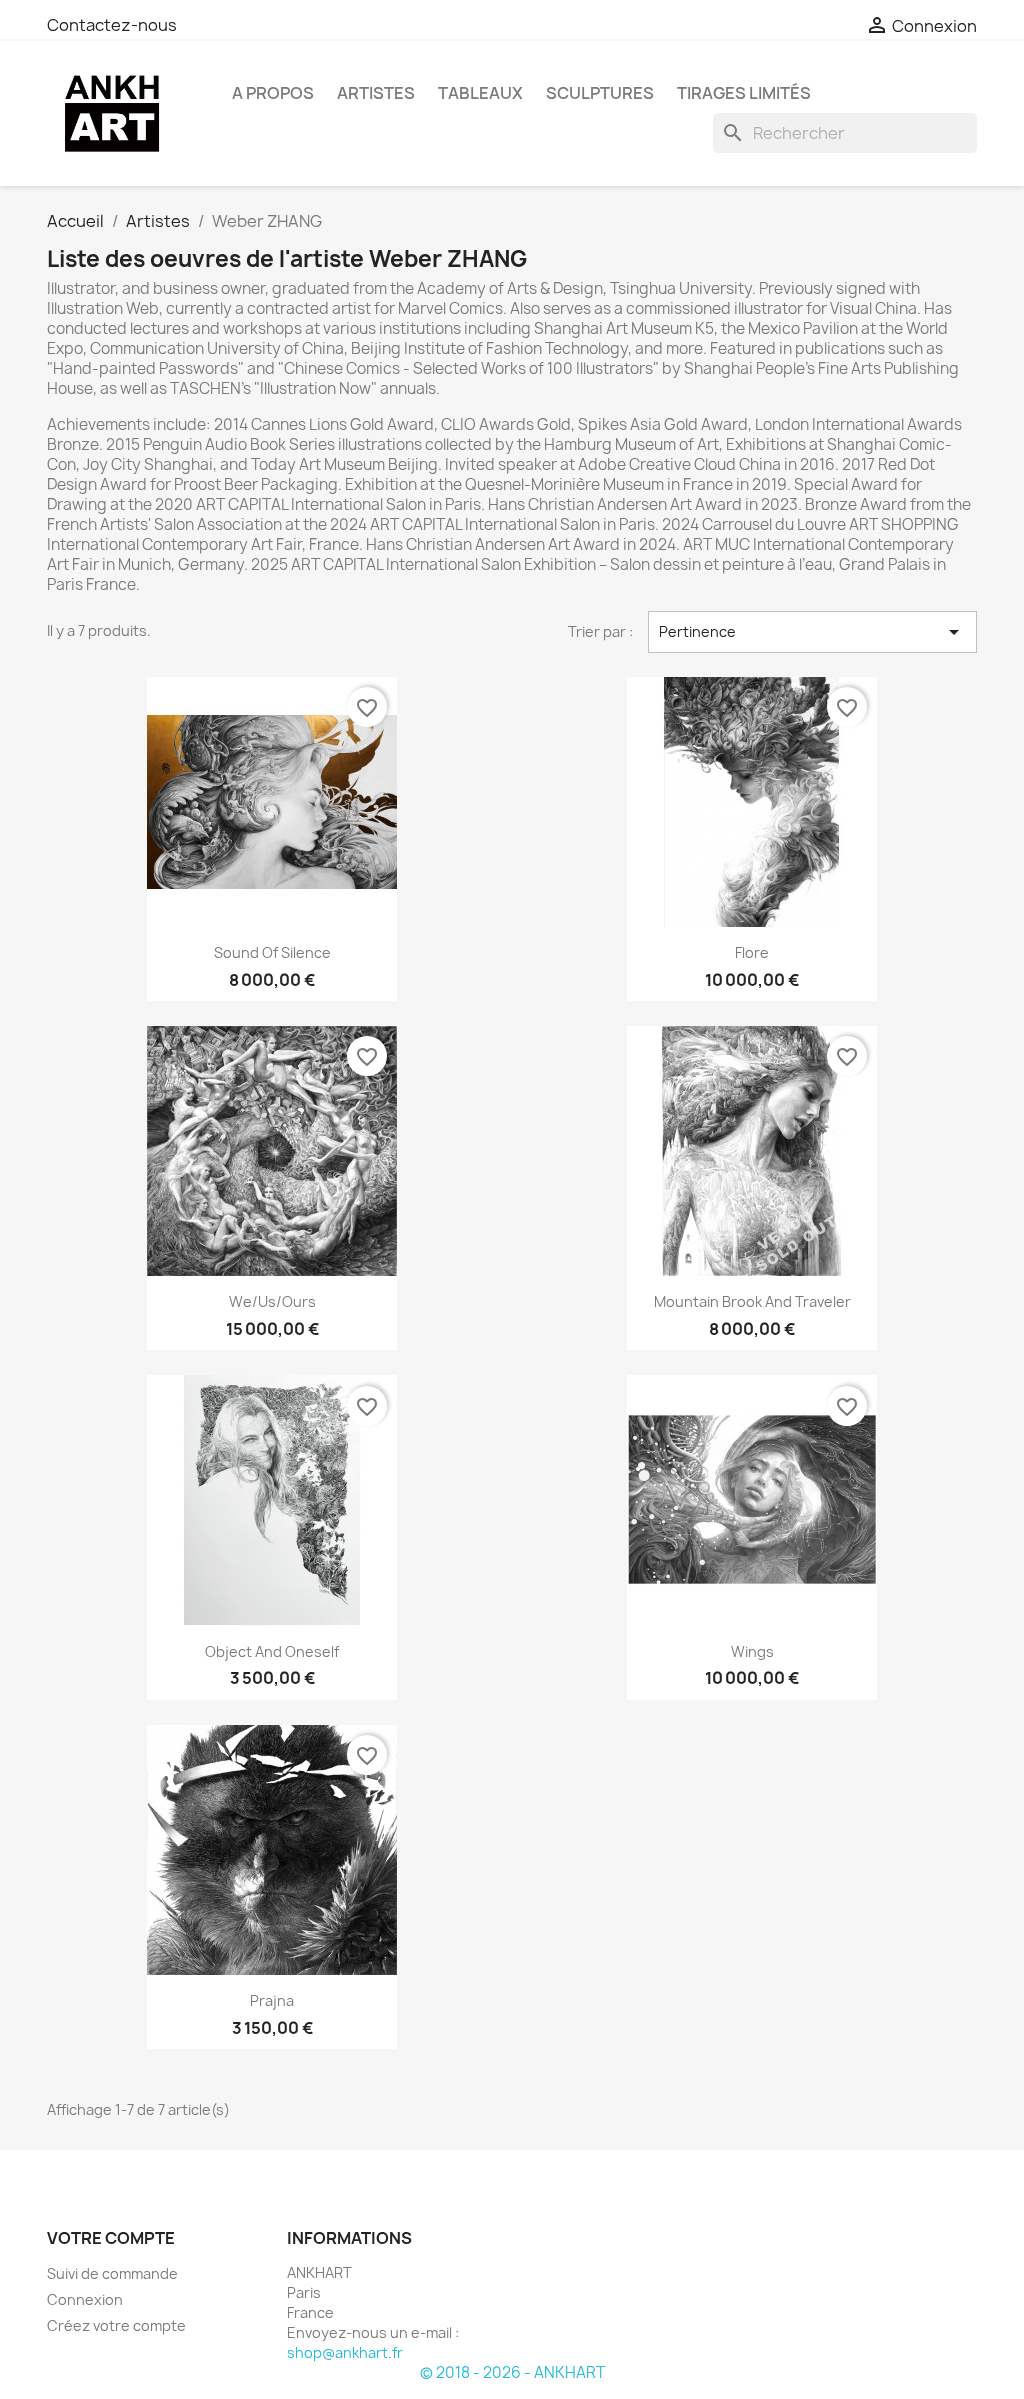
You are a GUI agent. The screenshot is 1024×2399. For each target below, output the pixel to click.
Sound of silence (272, 952)
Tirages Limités (744, 93)
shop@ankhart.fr (345, 2352)
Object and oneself (272, 1651)
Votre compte (111, 2238)
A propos (273, 93)
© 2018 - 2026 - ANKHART (512, 2372)
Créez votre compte (116, 2325)
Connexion (85, 2299)
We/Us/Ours (272, 1301)
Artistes (376, 93)
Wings (752, 1651)
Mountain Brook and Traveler (752, 1301)
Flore (752, 952)
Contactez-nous (112, 25)
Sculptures (600, 93)
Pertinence (812, 632)
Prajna (272, 2000)
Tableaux (480, 93)
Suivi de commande (112, 2273)
